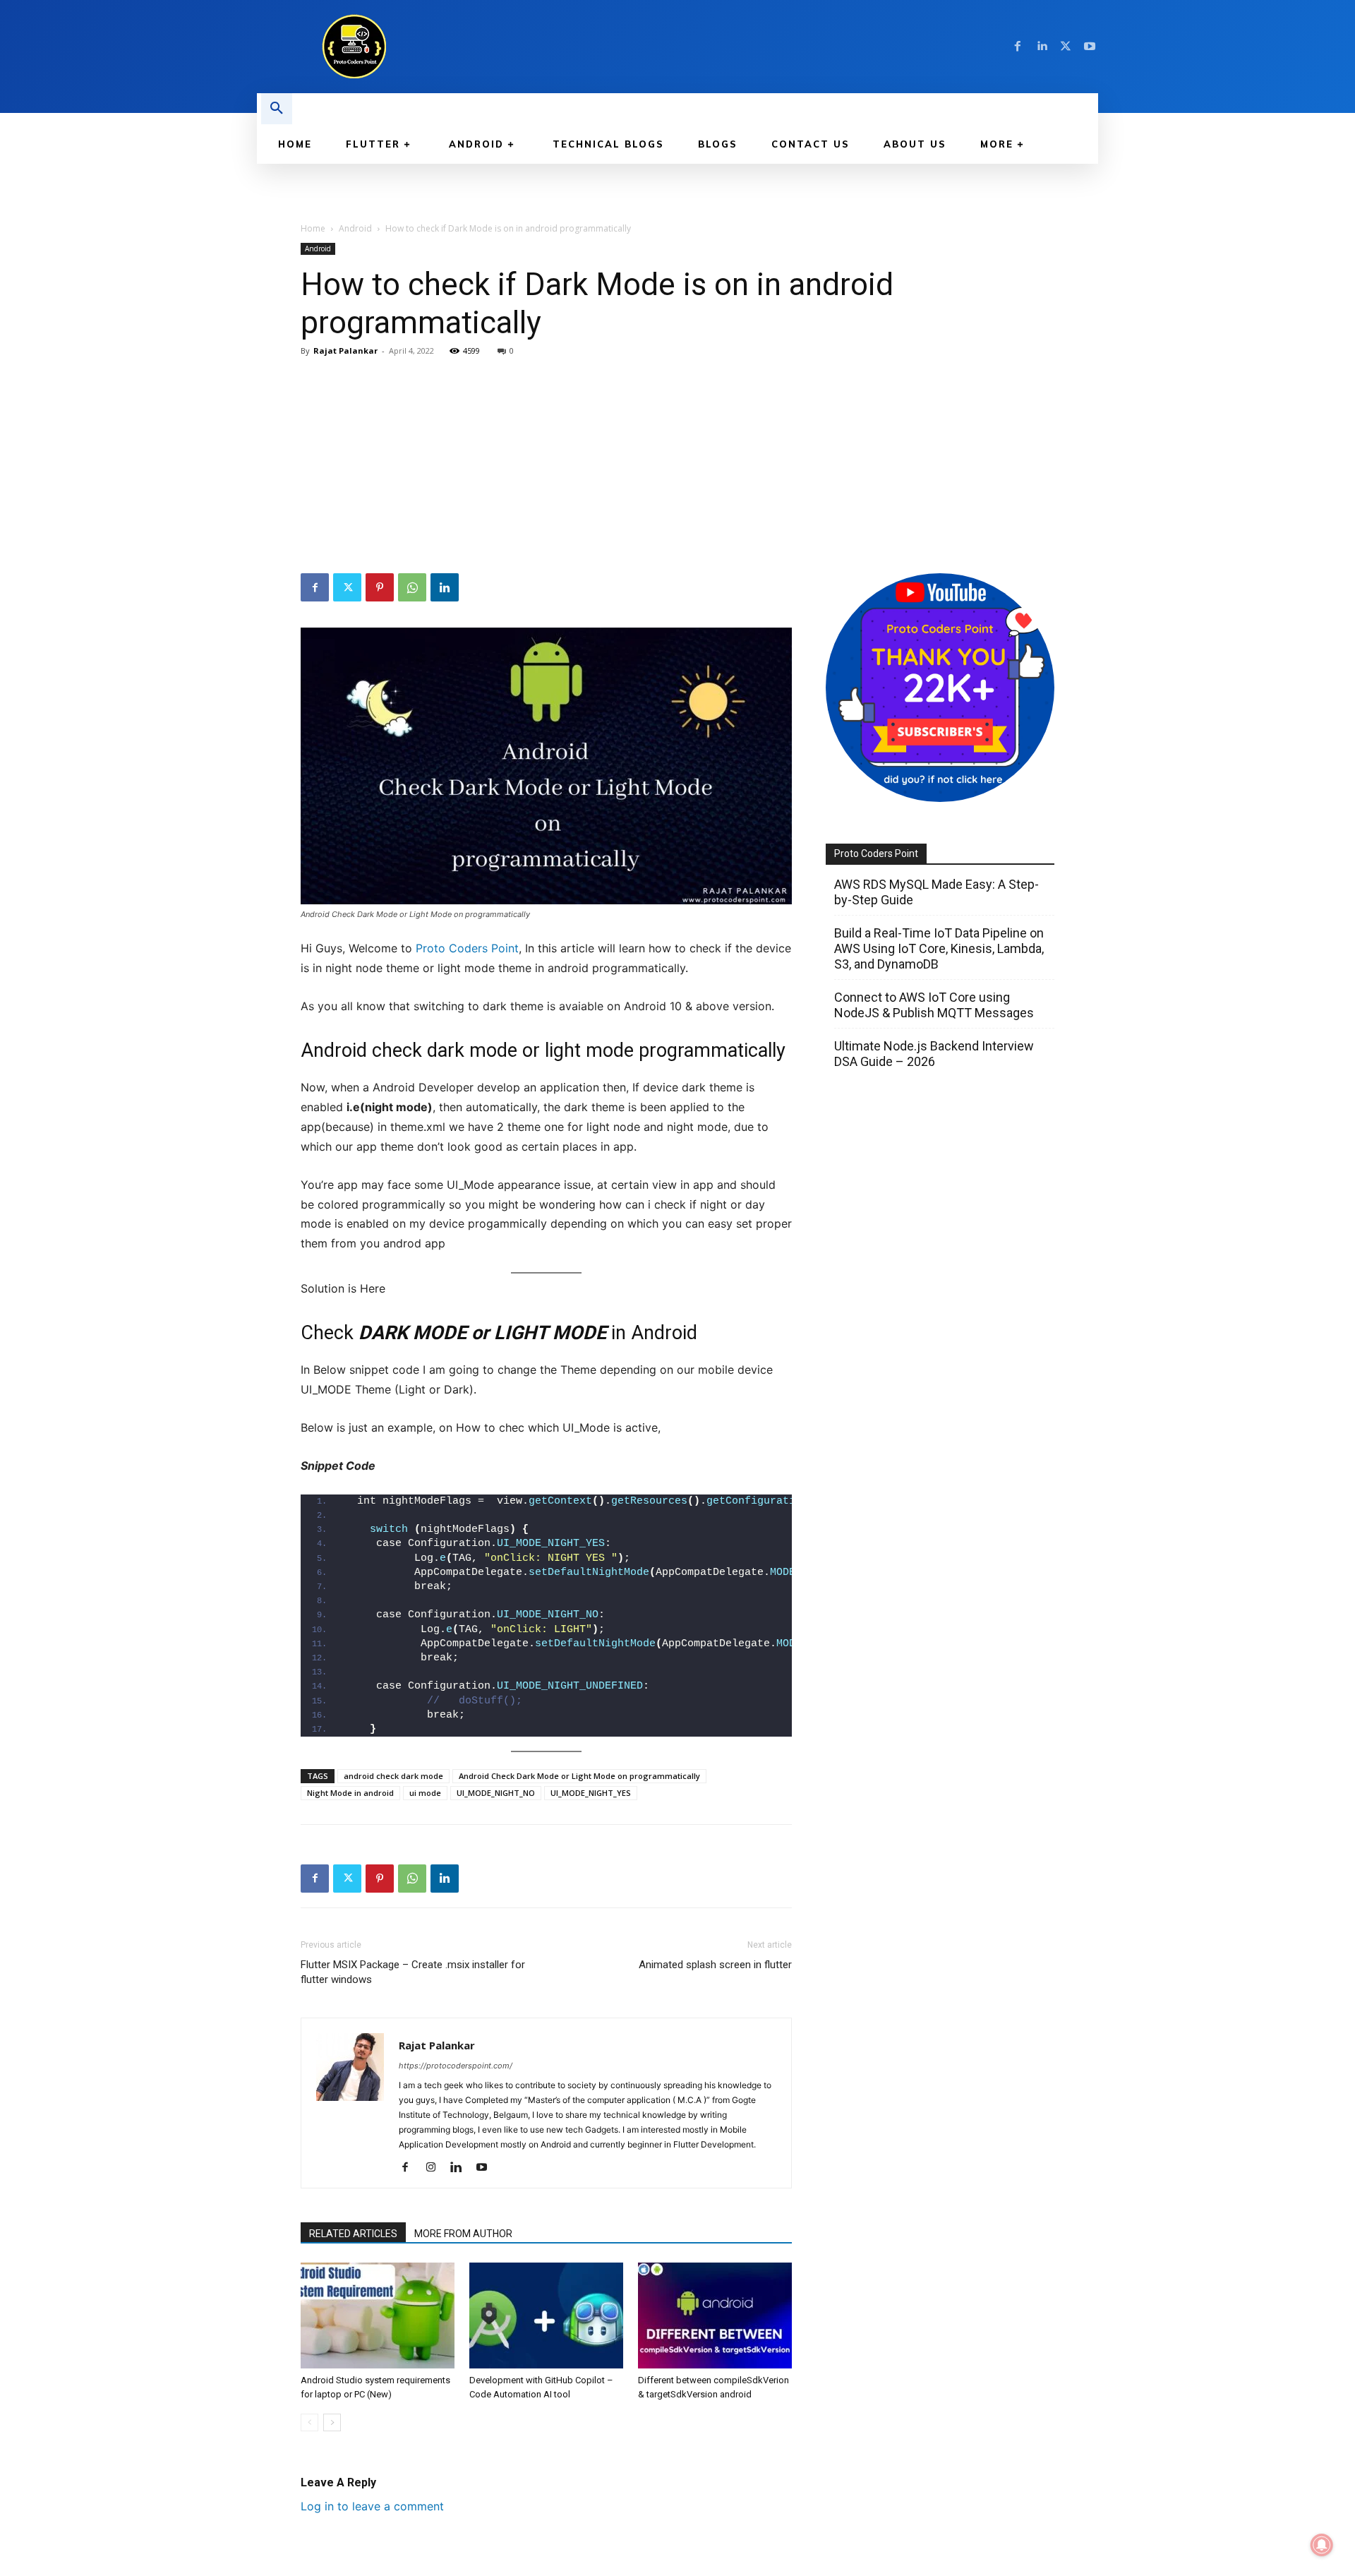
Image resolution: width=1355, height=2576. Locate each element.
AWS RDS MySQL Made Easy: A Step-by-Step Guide (937, 892)
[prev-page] (309, 2422)
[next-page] (332, 2422)
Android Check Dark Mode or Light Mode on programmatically (579, 1776)
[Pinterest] (380, 587)
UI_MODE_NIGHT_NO (496, 1793)
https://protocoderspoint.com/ (456, 2066)
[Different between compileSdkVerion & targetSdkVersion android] (715, 2316)
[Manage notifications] (1322, 2545)
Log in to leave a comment (372, 2506)
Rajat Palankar (345, 351)
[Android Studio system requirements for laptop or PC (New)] (378, 2316)
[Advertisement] (677, 467)
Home (313, 228)
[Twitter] (1066, 47)
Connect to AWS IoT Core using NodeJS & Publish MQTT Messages (934, 1005)
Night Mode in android (350, 1793)
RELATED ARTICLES (353, 2234)
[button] (277, 109)
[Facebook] (1018, 47)
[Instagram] (436, 2168)
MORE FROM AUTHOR (463, 2234)
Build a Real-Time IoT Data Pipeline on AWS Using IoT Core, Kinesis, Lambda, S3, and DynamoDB (939, 948)
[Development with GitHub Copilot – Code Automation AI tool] (546, 2316)
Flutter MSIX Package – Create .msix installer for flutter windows (413, 1972)
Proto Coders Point (467, 948)
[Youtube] (1090, 47)
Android (355, 228)
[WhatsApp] (412, 587)
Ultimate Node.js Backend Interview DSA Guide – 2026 (934, 1054)
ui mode (425, 1793)
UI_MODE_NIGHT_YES (591, 1793)
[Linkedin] (1042, 47)
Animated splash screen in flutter (715, 1965)
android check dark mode (393, 1776)
